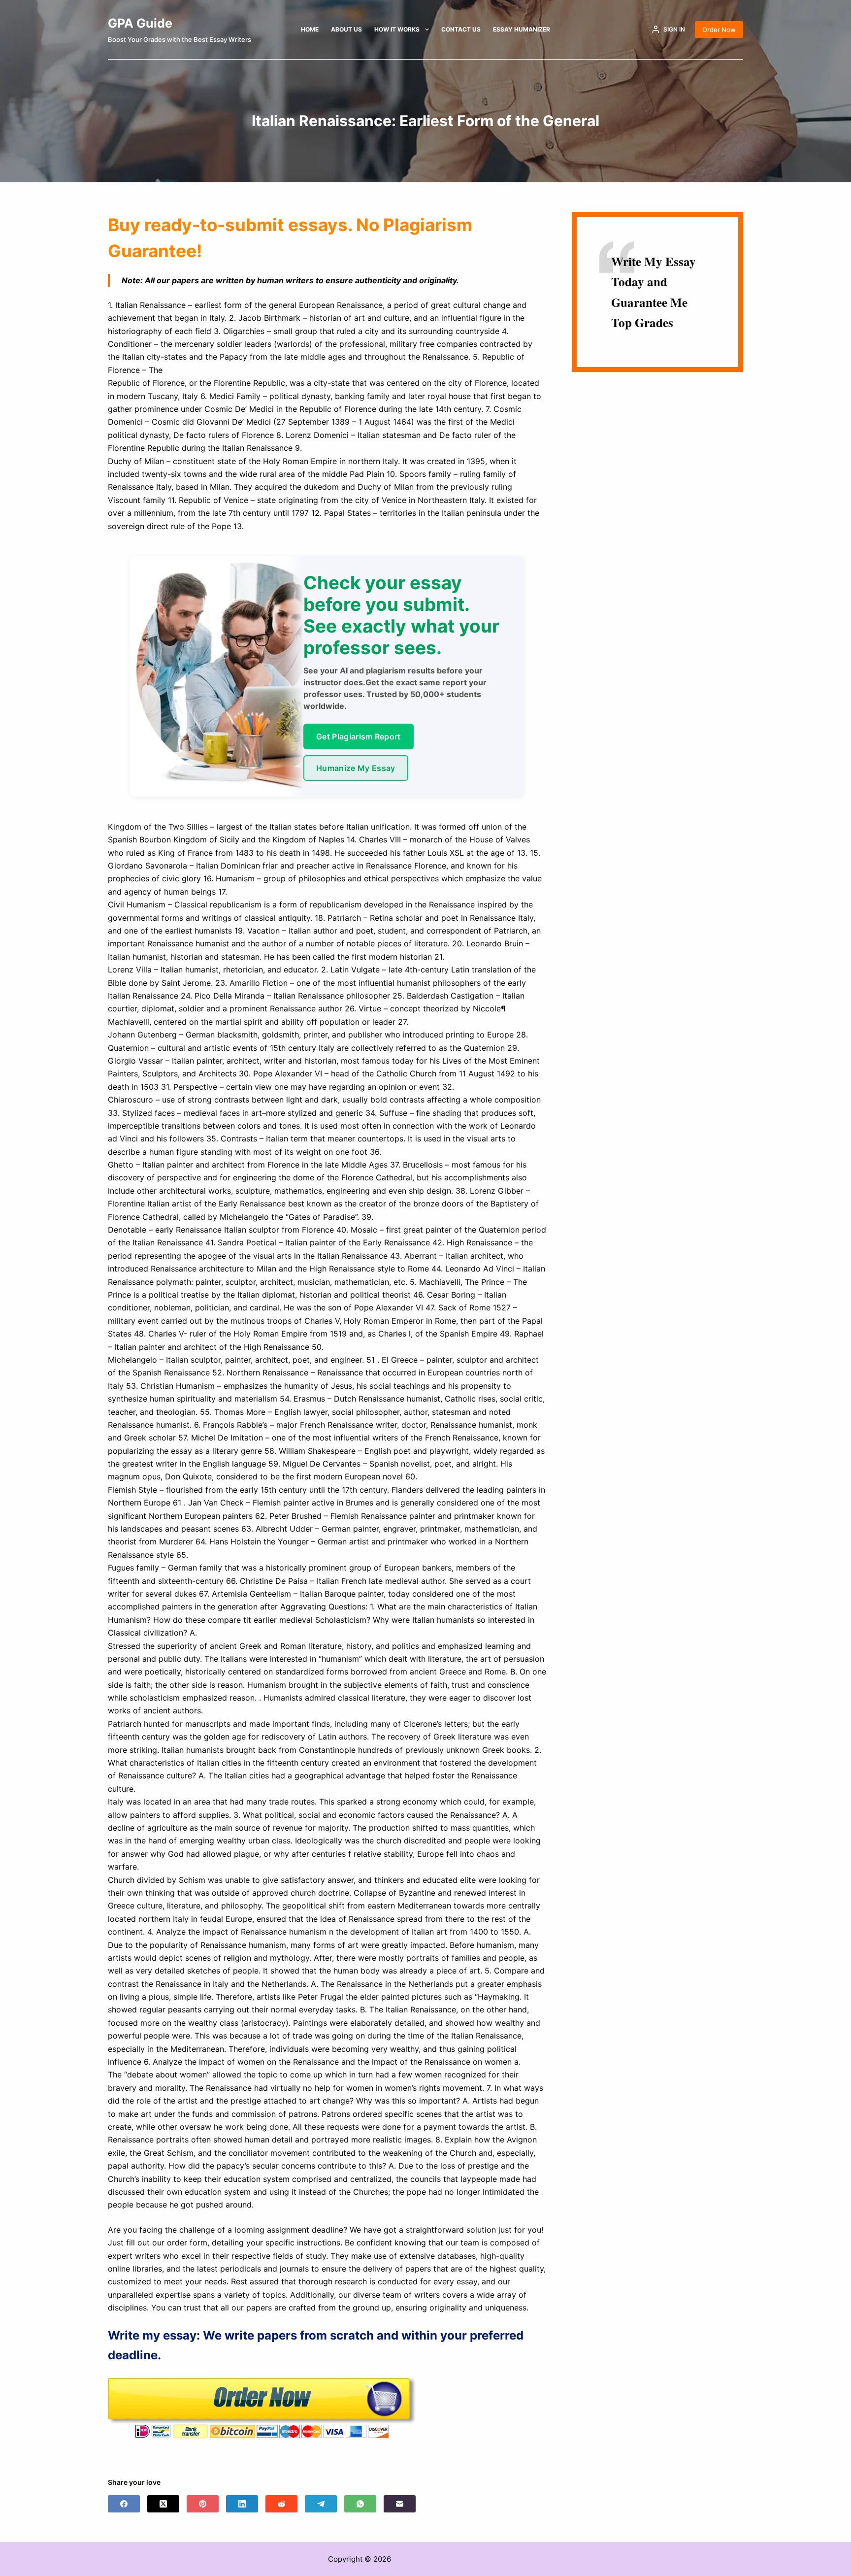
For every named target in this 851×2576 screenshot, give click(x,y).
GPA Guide (140, 23)
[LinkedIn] (242, 2504)
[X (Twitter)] (163, 2504)
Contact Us (461, 29)
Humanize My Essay (356, 768)
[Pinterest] (203, 2504)
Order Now (719, 30)
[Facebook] (124, 2504)
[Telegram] (321, 2504)
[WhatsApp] (360, 2504)
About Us (346, 29)
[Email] (400, 2504)
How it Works (397, 29)
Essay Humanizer (522, 29)
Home (310, 29)
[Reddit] (281, 2504)
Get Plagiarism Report (359, 736)
